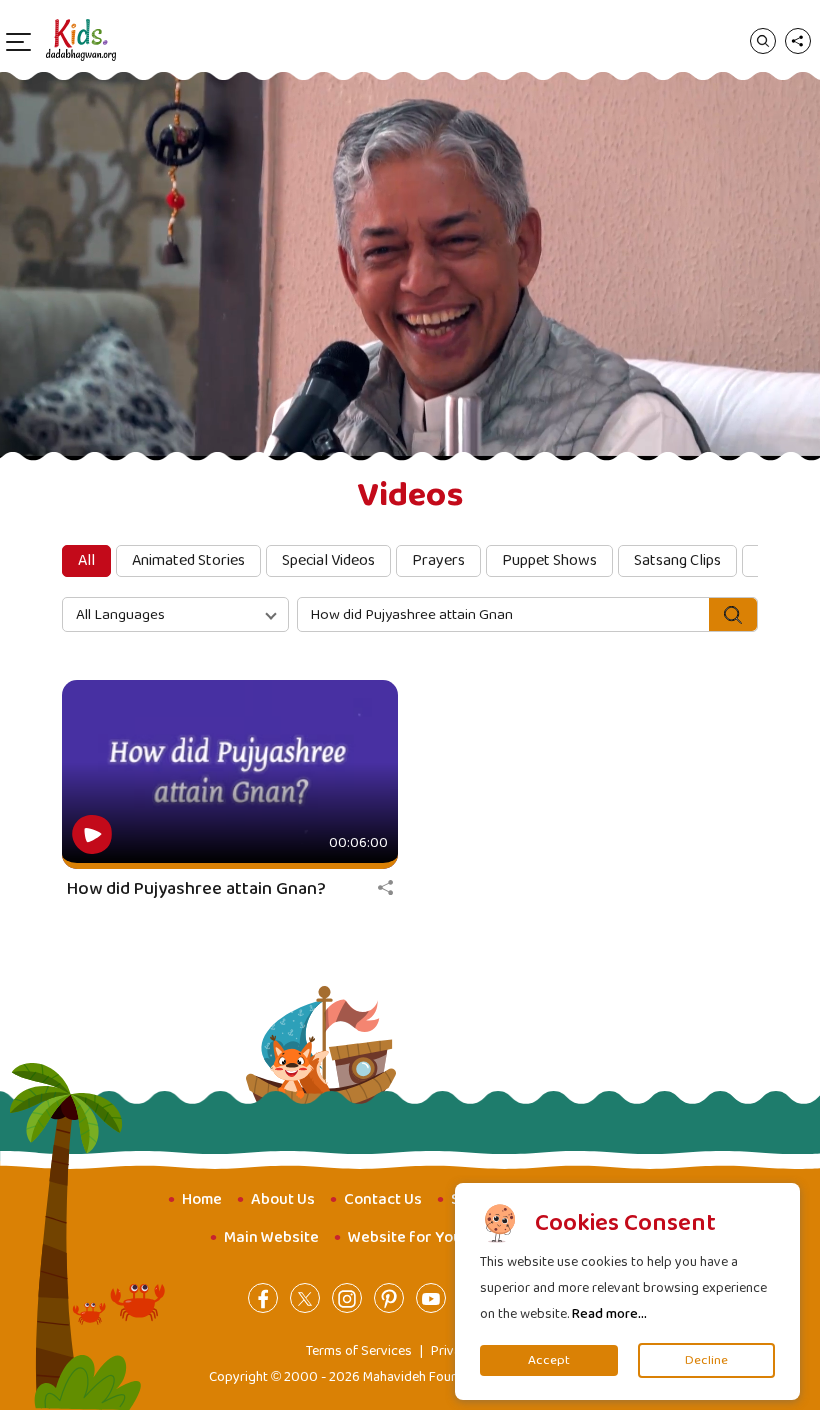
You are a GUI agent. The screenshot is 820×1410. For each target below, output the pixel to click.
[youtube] (431, 1298)
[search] (763, 40)
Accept (549, 1360)
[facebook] (263, 1298)
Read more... (609, 1314)
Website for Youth (412, 1237)
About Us (283, 1199)
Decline (706, 1360)
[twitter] (305, 1298)
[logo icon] (81, 40)
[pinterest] (389, 1298)
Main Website (271, 1237)
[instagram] (347, 1298)
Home (202, 1199)
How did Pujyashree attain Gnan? (196, 889)
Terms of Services (359, 1351)
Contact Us (383, 1199)
